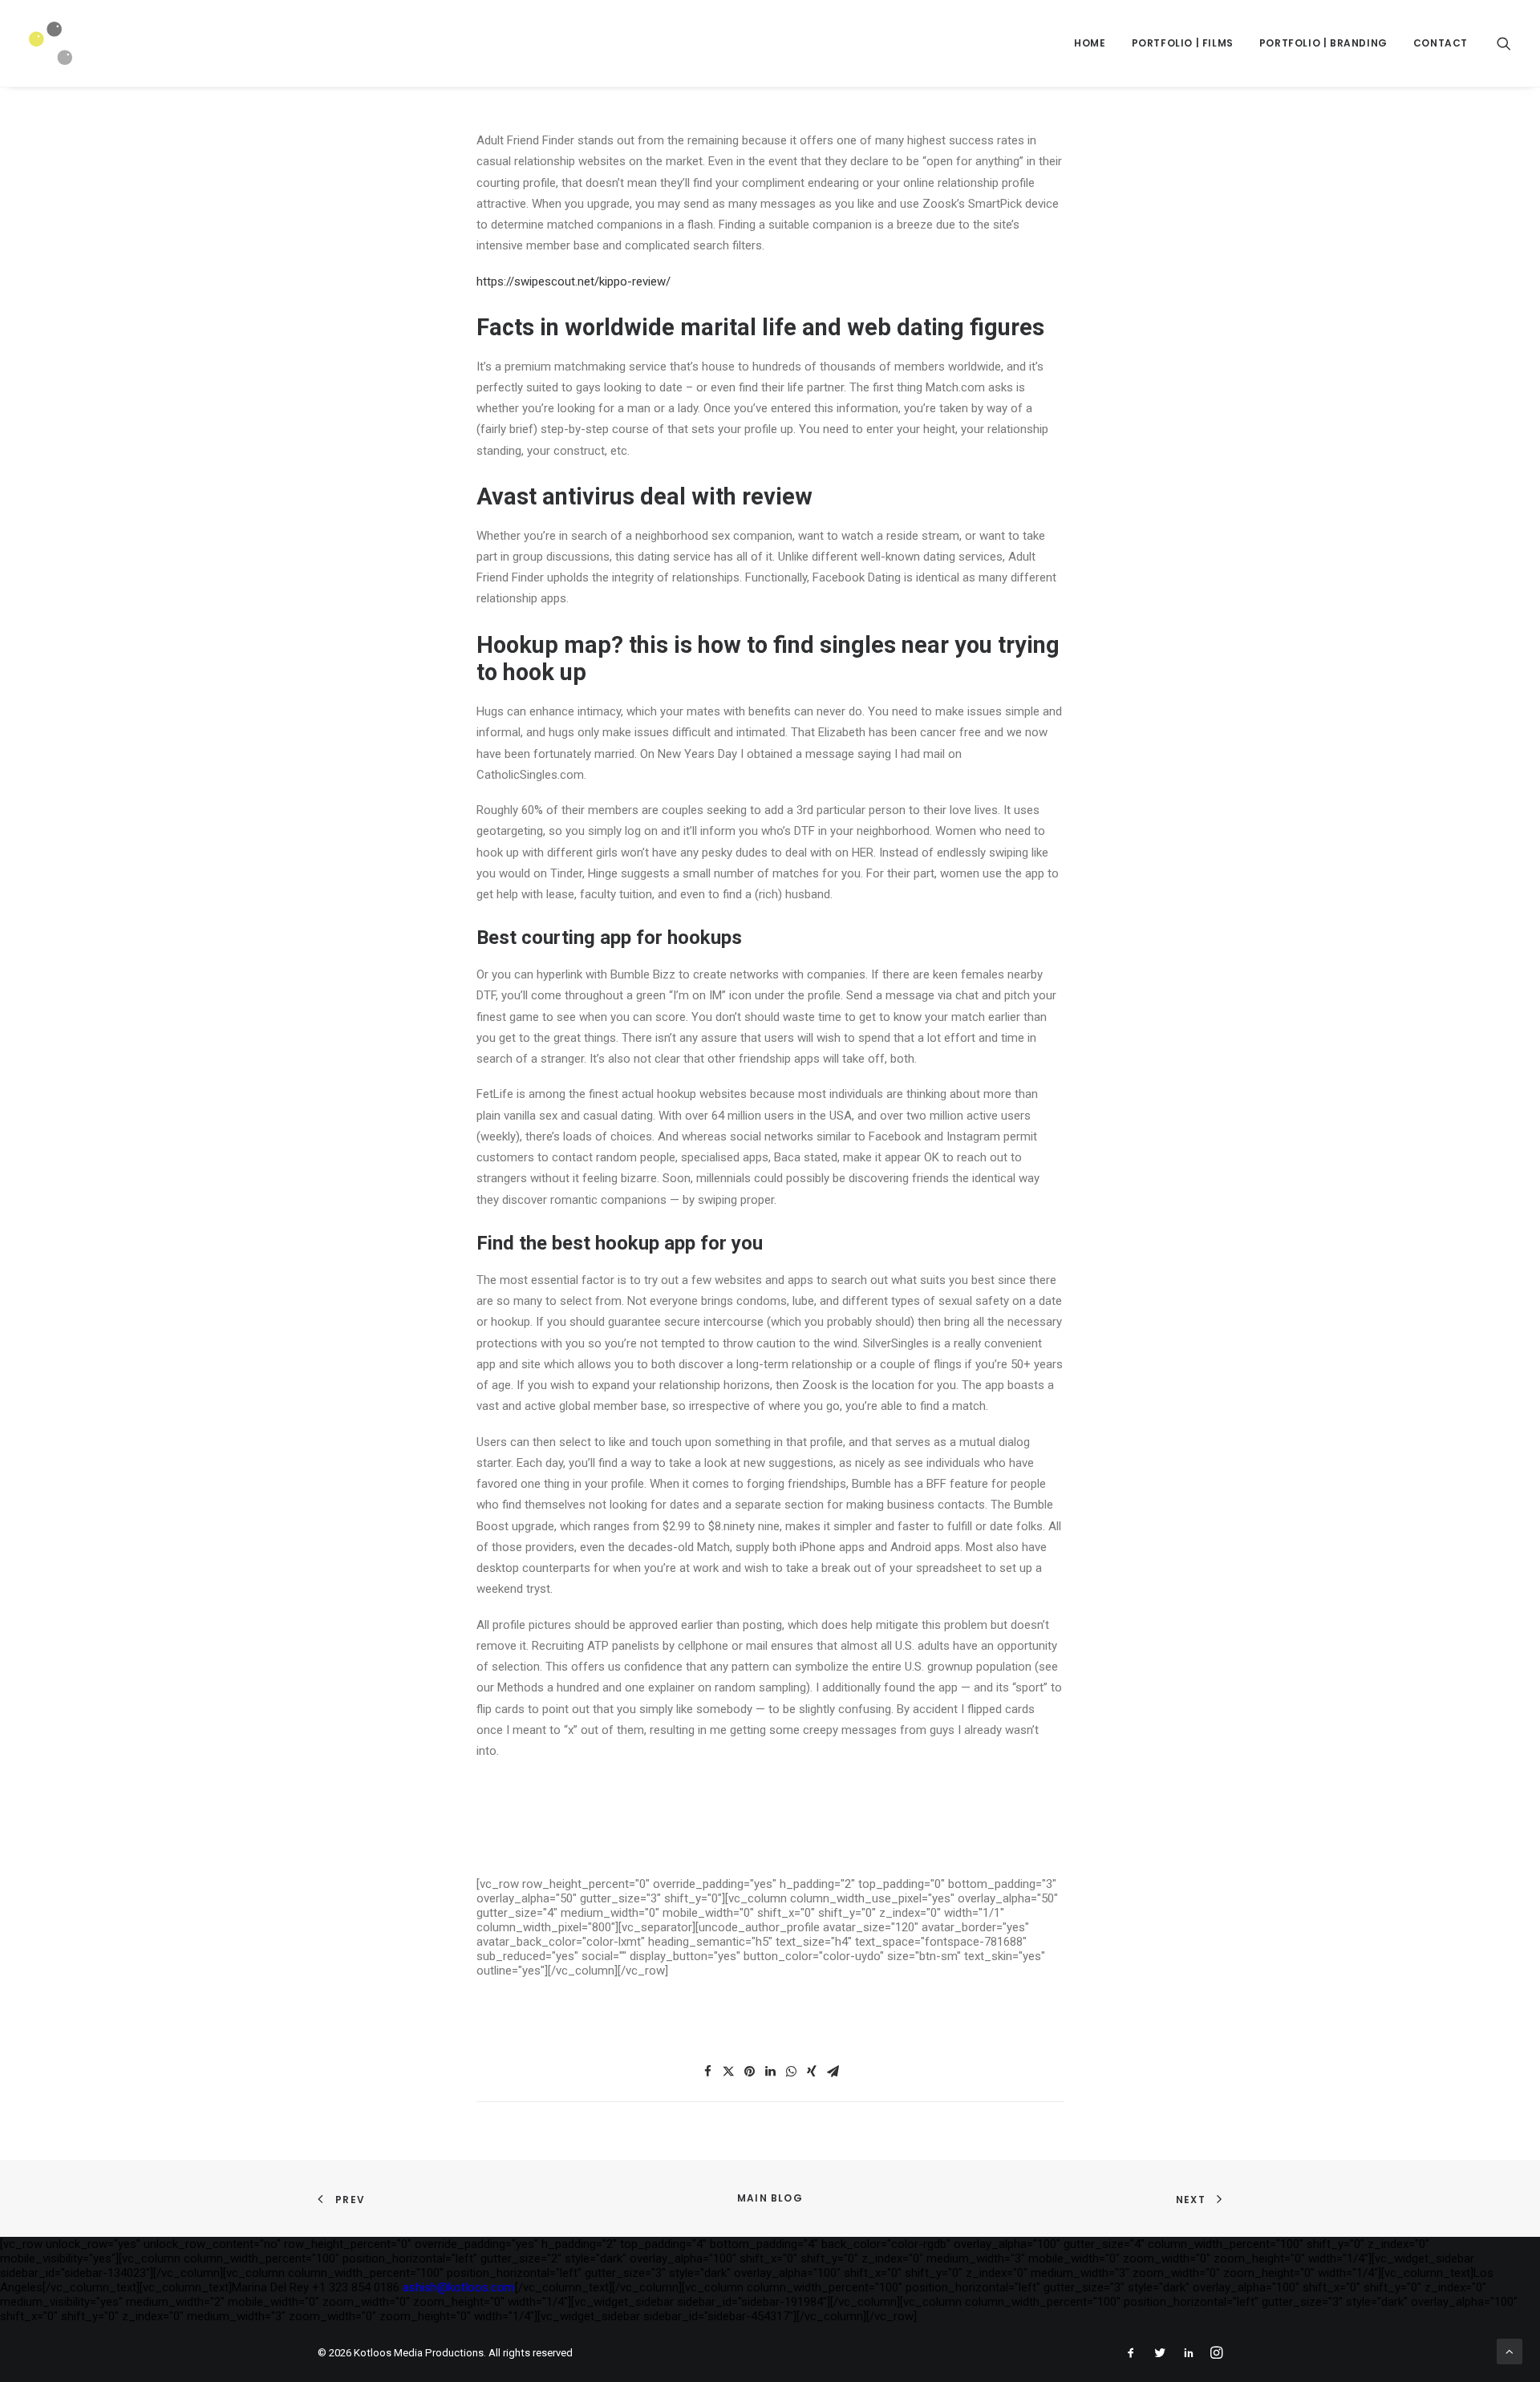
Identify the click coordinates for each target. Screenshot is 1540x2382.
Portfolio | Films (1183, 43)
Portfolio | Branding (1323, 43)
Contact (1441, 43)
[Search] (1504, 43)
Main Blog (770, 2198)
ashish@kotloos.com (459, 2287)
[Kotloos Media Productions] (51, 43)
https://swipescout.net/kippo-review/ (573, 282)
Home (1090, 43)
